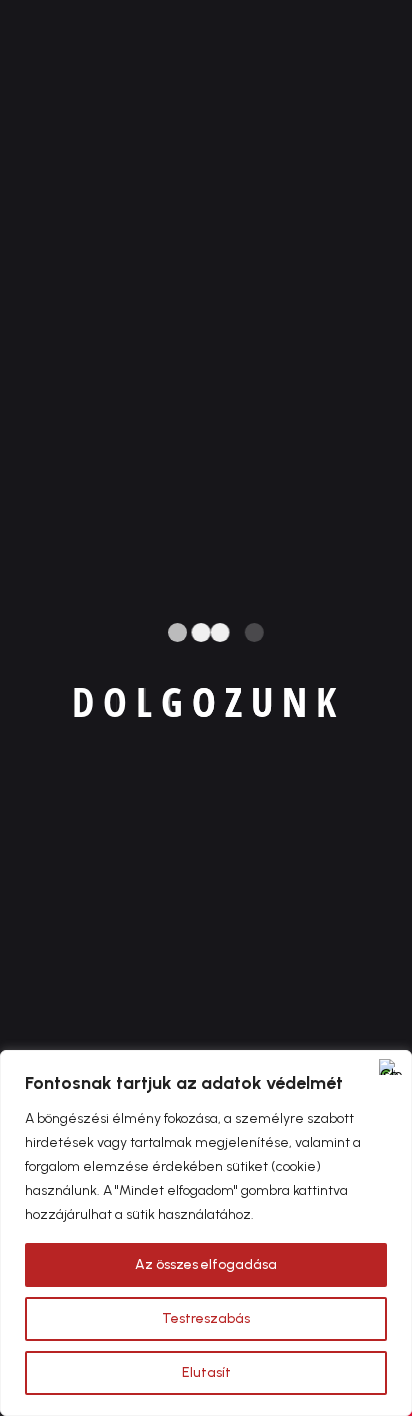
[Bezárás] (391, 1067)
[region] (206, 1233)
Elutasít (206, 1372)
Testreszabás (206, 1318)
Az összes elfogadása (206, 1264)
